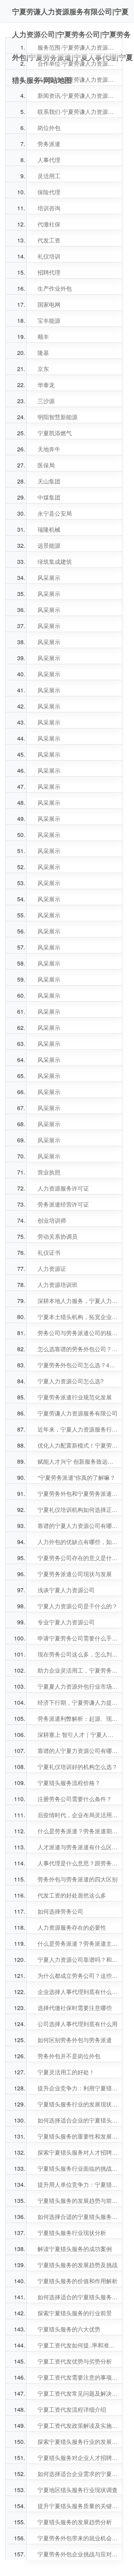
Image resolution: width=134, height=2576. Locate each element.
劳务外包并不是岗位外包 (69, 2056)
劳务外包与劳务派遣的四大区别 (78, 1879)
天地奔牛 (49, 449)
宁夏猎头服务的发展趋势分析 (75, 2522)
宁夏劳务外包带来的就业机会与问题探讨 (78, 2538)
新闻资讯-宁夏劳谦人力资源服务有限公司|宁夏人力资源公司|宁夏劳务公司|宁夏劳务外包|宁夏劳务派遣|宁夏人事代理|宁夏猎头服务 (78, 96)
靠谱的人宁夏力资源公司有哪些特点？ (78, 1751)
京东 (43, 369)
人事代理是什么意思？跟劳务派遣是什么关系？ (78, 1863)
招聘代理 (49, 272)
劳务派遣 (49, 144)
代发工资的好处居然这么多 (72, 1895)
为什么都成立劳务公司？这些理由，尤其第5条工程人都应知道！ (78, 1976)
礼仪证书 (49, 1252)
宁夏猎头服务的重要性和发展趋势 (78, 2136)
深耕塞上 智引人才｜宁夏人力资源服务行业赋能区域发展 (78, 1735)
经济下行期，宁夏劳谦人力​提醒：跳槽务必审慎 (78, 1702)
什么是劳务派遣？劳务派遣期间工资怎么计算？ (78, 1831)
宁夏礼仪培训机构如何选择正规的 (78, 1510)
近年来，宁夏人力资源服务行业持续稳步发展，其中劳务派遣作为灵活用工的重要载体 (78, 1429)
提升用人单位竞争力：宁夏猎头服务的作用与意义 (78, 2184)
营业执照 (49, 1172)
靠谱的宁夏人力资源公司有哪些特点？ (78, 1526)
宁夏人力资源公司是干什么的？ (78, 1606)
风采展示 (49, 578)
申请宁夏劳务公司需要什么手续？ (78, 1638)
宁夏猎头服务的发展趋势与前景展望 (78, 2201)
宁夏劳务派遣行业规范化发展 (75, 1397)
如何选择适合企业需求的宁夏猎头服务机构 (78, 2474)
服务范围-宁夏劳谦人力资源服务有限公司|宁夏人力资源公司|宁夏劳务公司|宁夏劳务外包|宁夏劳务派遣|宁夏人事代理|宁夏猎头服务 (78, 47)
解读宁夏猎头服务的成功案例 (75, 2249)
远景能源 (49, 545)
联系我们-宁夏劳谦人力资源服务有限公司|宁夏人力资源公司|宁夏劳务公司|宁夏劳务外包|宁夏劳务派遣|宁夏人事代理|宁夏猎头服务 (78, 112)
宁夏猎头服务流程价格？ (69, 1783)
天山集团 (49, 481)
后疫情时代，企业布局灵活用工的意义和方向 (78, 1815)
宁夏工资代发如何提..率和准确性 (78, 2345)
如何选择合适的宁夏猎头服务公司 (78, 2217)
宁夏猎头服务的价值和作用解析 (78, 2281)
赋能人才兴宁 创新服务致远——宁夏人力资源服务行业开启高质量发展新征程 (78, 1461)
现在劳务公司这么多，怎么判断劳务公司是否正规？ (78, 1654)
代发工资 (49, 240)
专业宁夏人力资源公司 (66, 1622)
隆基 (43, 353)
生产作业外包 (55, 288)
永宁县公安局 (55, 513)
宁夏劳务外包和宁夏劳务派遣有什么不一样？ (78, 1494)
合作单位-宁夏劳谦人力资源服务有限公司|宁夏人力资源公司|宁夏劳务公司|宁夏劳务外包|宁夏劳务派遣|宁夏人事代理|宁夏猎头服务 (78, 63)
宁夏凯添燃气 (55, 433)
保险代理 (49, 192)
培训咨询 (49, 208)
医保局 (46, 465)
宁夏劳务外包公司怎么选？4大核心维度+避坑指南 (78, 1365)
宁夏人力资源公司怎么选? (71, 1381)
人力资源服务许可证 (63, 1188)
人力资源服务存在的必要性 (72, 1927)
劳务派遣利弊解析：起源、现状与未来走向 (78, 1718)
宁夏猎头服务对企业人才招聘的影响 (78, 2458)
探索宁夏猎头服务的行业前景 (75, 2313)
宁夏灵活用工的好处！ (66, 2072)
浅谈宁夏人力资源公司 (66, 1590)
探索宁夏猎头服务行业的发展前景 (78, 2442)
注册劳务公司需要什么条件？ (75, 1799)
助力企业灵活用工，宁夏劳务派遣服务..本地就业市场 (78, 1670)
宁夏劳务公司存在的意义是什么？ (78, 1558)
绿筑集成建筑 (55, 562)
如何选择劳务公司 (60, 1911)
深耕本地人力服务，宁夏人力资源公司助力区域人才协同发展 (78, 1301)
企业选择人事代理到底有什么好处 (78, 1992)
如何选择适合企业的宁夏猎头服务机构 (78, 2120)
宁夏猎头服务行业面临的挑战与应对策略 (78, 2168)
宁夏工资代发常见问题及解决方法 (78, 2393)
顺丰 (43, 337)
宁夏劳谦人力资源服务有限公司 (78, 1413)
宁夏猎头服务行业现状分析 (72, 2233)
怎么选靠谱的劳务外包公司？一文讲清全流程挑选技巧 (78, 1349)
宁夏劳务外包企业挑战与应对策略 (78, 2554)
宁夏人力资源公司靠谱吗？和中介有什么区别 (78, 1959)
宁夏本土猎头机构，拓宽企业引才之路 (78, 1317)
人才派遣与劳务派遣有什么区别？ (78, 1847)
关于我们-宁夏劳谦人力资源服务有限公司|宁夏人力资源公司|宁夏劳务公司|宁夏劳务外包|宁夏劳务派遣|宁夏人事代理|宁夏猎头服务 (78, 79)
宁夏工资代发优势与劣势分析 (75, 2361)
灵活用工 (49, 176)
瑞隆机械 (49, 529)
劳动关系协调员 (58, 1236)
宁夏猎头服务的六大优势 (69, 2329)
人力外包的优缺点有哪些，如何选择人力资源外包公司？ (78, 1542)
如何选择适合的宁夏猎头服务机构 (78, 2297)
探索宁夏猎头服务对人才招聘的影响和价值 (78, 2152)
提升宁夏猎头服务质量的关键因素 (78, 2506)
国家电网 (49, 304)
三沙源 (46, 401)
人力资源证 (52, 1269)
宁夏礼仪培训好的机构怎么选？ (78, 1767)
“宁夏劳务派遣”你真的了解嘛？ (76, 1477)
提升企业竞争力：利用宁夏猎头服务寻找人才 (78, 2088)
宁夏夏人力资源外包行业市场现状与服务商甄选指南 (78, 1686)
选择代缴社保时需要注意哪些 (75, 2008)
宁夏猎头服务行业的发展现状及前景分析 (78, 2104)
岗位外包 (49, 128)
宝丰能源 (49, 320)
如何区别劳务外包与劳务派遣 (75, 2040)
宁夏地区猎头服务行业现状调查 (78, 2490)
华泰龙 (46, 385)
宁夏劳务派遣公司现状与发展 (75, 1574)
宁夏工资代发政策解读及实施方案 (78, 2425)
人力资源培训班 (58, 1285)
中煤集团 (49, 497)
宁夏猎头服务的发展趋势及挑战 (78, 2265)
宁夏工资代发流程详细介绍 (72, 2409)
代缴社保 (49, 224)
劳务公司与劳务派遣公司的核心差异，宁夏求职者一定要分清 (78, 1333)
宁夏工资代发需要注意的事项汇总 (78, 2377)
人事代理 (49, 160)
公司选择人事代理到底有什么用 (78, 2024)
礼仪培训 (49, 256)
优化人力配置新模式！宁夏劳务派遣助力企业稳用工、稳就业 (78, 1445)
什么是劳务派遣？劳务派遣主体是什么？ (78, 1943)
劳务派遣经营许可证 (63, 1204)
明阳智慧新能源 (58, 417)
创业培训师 (52, 1220)
